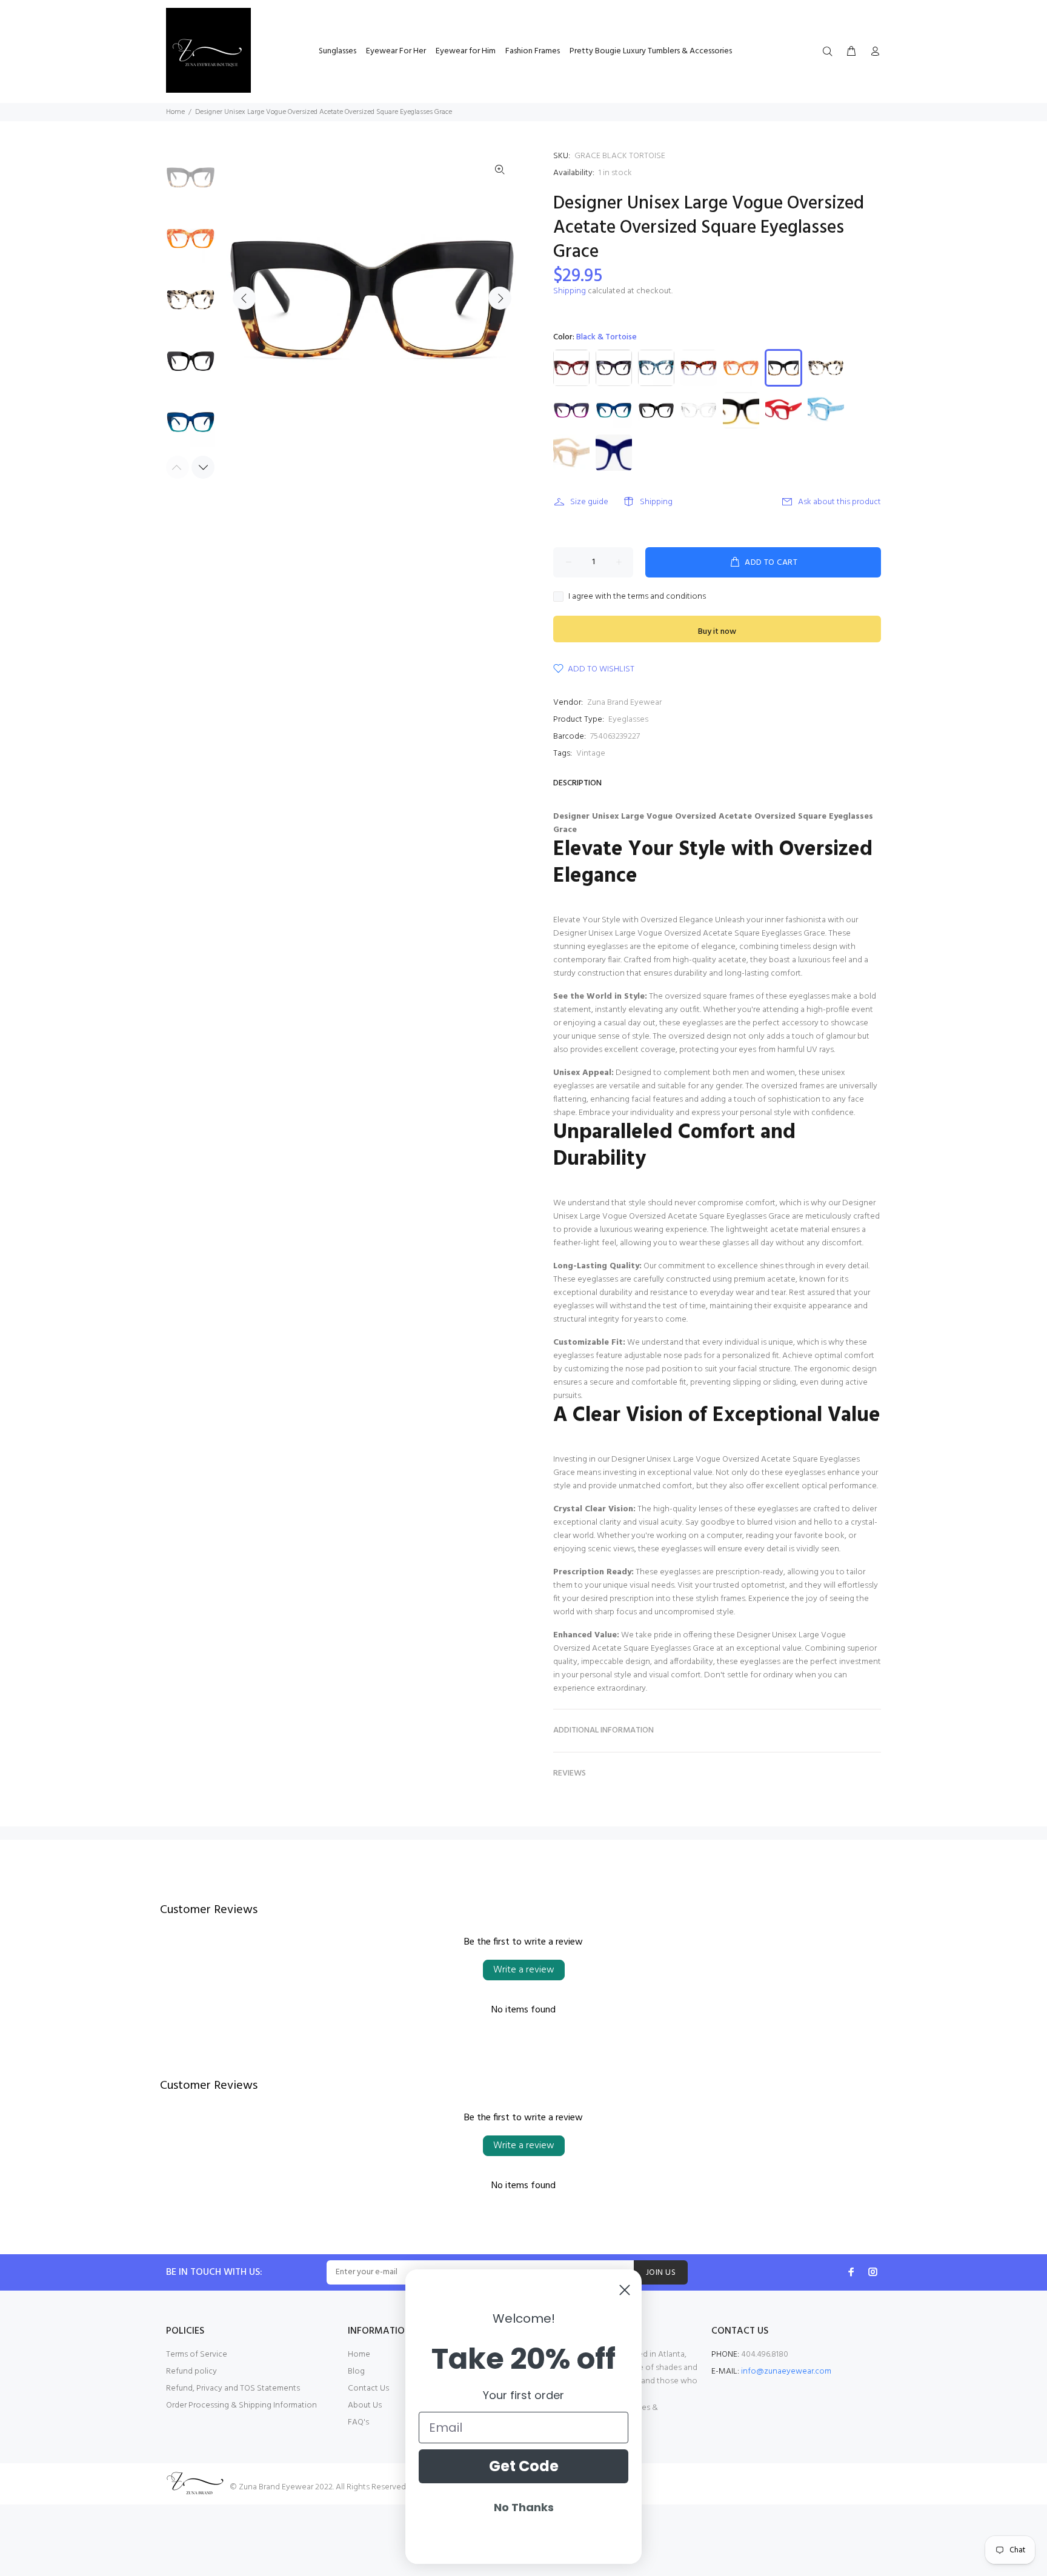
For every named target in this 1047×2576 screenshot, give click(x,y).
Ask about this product (839, 502)
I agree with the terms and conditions (637, 597)
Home (175, 112)
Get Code (524, 2466)
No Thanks (524, 2507)
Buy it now (717, 632)
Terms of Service (197, 2355)
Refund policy (191, 2371)
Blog (356, 2371)
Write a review (524, 1970)
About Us (365, 2405)
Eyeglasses (628, 720)
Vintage (591, 754)
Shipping (570, 291)
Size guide (589, 502)
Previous (244, 298)
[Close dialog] (625, 2290)
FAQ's (358, 2422)
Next (500, 298)
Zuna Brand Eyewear (624, 703)
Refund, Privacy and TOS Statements (233, 2388)
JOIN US (661, 2273)
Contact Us (368, 2388)
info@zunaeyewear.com (786, 2371)
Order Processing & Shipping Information (241, 2405)
